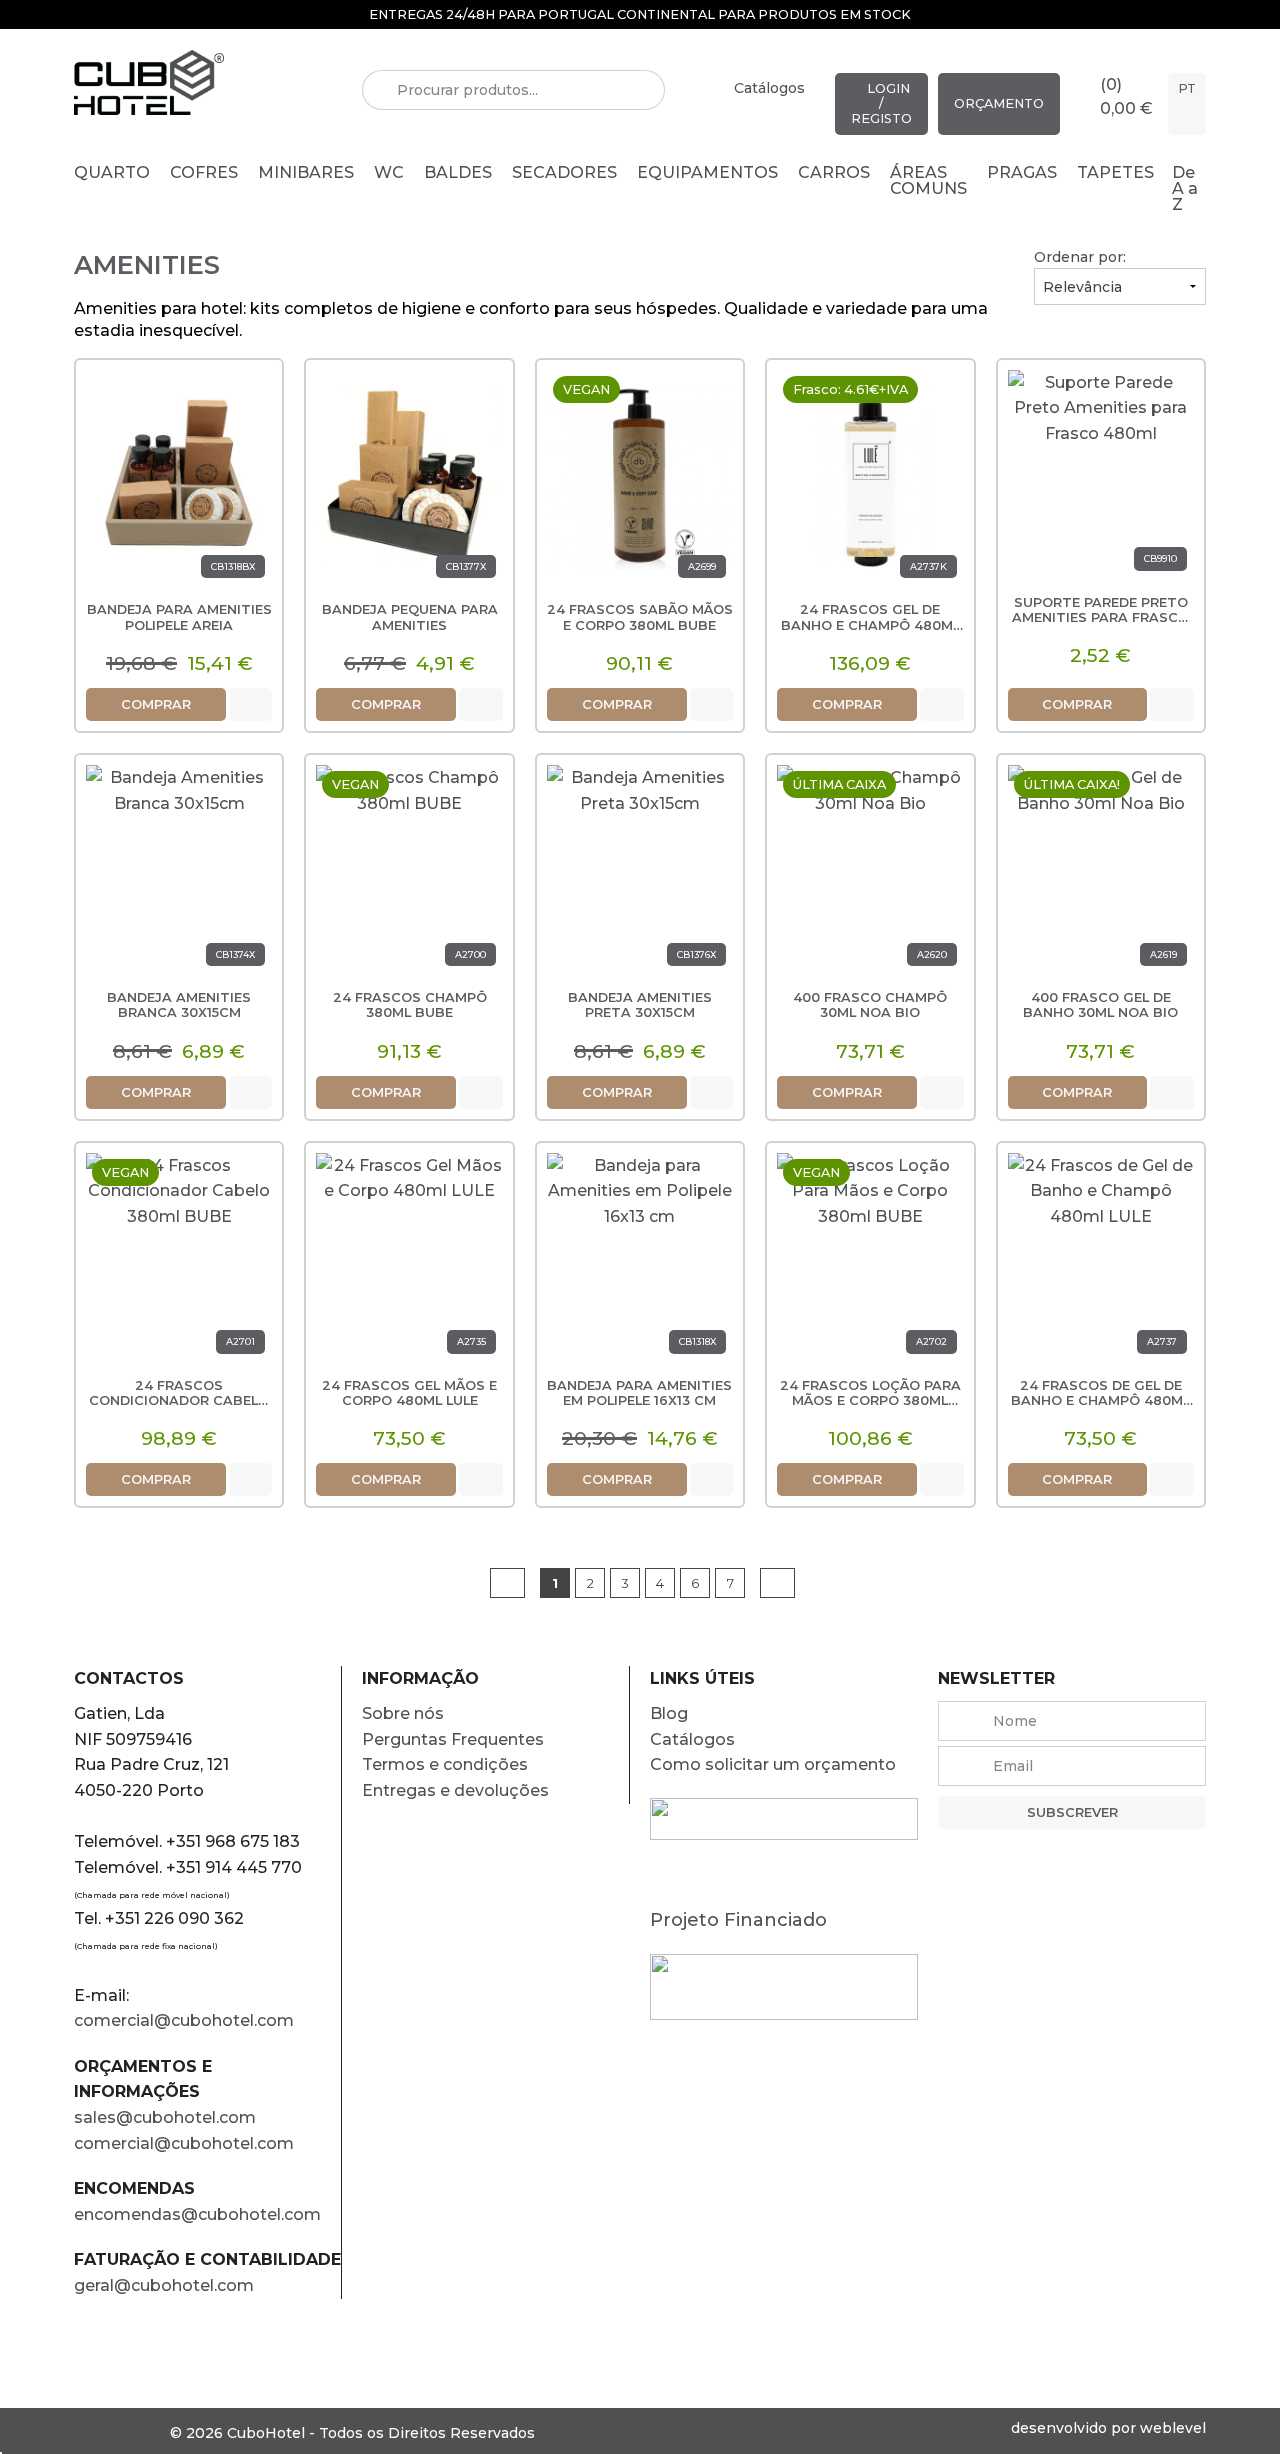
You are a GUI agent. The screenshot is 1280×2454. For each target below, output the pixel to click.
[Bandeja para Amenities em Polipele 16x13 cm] (640, 1260)
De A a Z (1185, 188)
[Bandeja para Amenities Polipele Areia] (179, 477)
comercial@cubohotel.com (184, 2020)
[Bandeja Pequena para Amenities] (409, 477)
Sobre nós (403, 1713)
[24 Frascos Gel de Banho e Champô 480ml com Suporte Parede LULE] (870, 477)
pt (1187, 88)
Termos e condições (445, 1764)
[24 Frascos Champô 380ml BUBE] (409, 872)
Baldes (458, 172)
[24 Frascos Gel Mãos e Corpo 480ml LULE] (409, 1260)
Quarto (112, 172)
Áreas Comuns (928, 180)
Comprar (156, 704)
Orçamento (999, 103)
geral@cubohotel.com (164, 2285)
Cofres (204, 172)
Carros (834, 172)
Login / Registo (881, 103)
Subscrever (1072, 1812)
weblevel (1173, 2428)
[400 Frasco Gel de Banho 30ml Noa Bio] (1101, 872)
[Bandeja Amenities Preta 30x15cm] (640, 872)
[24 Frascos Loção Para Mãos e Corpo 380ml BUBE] (870, 1260)
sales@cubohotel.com (165, 2117)
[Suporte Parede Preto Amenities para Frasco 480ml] (1101, 477)
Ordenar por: (1080, 257)
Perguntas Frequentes (453, 1739)
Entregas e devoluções (455, 1790)
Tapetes (1115, 172)
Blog (669, 1713)
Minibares (306, 172)
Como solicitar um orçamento (773, 1764)
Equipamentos (707, 172)
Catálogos (769, 88)
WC (389, 172)
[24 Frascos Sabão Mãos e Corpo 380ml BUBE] (640, 477)
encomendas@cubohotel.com (199, 2214)
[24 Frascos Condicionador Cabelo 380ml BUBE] (179, 1260)
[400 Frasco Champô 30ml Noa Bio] (870, 872)
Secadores (564, 172)
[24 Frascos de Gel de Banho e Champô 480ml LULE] (1101, 1260)
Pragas (1022, 172)
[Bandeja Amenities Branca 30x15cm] (179, 872)
